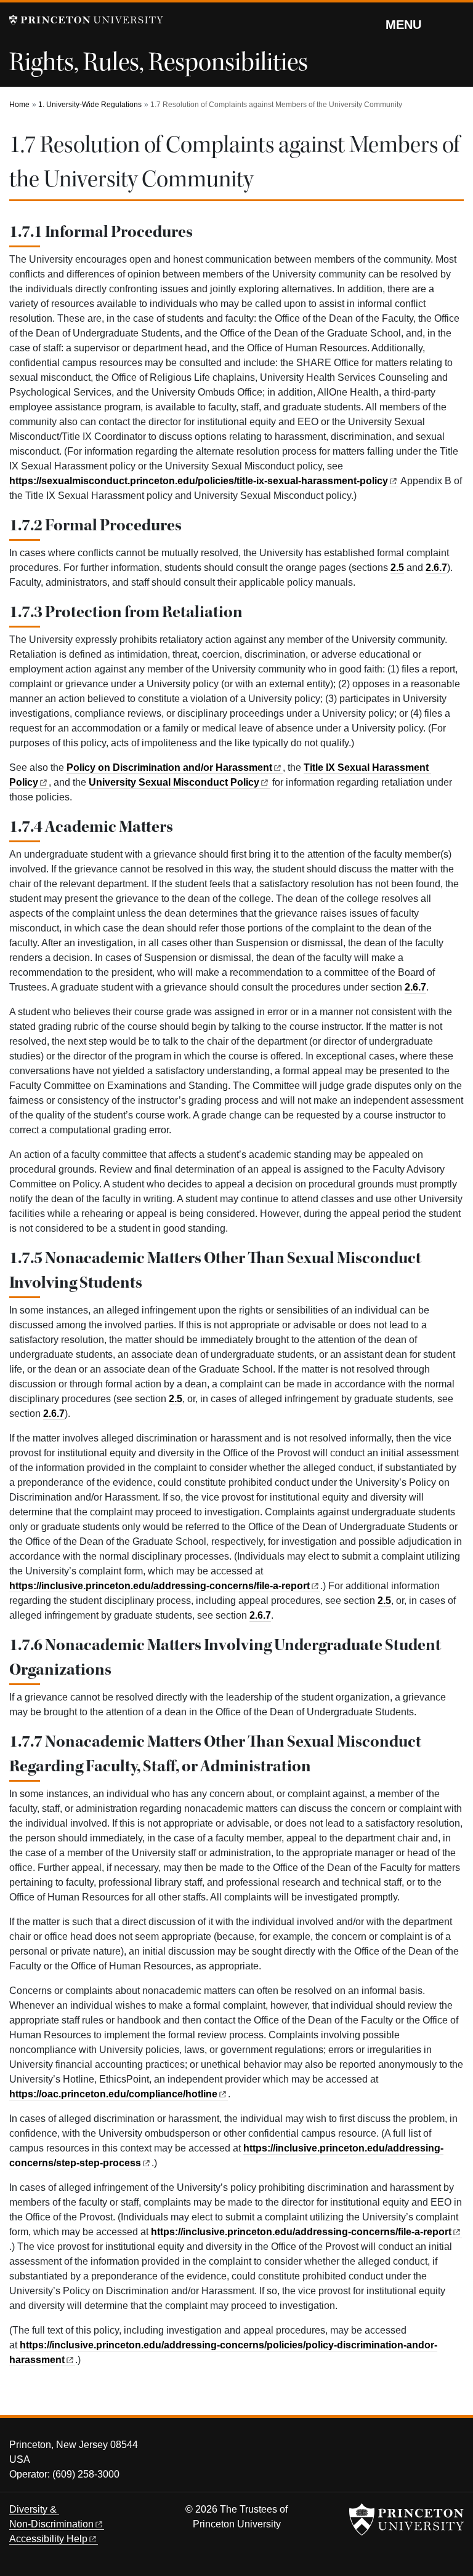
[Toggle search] (456, 24)
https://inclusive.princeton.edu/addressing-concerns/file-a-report (160, 1586)
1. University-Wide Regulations (90, 105)
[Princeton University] (86, 20)
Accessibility (48, 2539)
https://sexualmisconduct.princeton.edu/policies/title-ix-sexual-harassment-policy (199, 481)
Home (19, 105)
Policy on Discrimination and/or (169, 768)
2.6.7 (436, 568)
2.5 (397, 568)
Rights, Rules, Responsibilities (159, 62)
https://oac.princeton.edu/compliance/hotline (113, 2094)
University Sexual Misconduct (174, 782)
